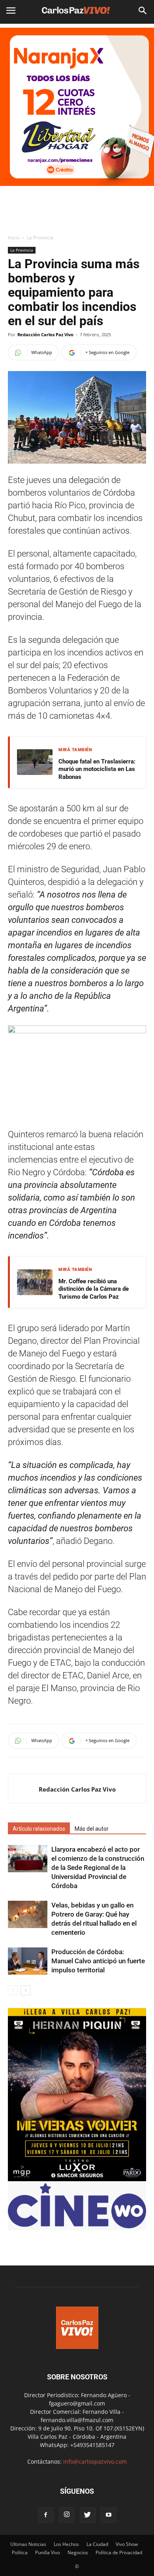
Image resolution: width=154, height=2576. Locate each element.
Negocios (78, 2552)
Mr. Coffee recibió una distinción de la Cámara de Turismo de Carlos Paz (94, 1289)
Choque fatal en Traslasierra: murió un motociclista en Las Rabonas (97, 769)
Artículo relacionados (39, 1829)
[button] (143, 11)
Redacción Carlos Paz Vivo (45, 334)
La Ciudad (97, 2544)
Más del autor (92, 1829)
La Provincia (40, 238)
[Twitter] (88, 2515)
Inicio (14, 238)
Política (20, 2552)
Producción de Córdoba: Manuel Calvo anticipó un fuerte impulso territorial (98, 1961)
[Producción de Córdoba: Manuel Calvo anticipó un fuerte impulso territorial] (28, 1961)
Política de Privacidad (119, 2552)
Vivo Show (127, 2544)
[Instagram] (67, 2515)
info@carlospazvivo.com (95, 2461)
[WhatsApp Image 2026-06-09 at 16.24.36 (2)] (77, 2179)
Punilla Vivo (48, 2552)
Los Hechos (66, 2544)
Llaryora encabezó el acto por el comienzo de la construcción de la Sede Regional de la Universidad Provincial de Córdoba (98, 1868)
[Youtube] (109, 2515)
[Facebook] (46, 2515)
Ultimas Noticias (28, 2544)
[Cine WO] (77, 2226)
